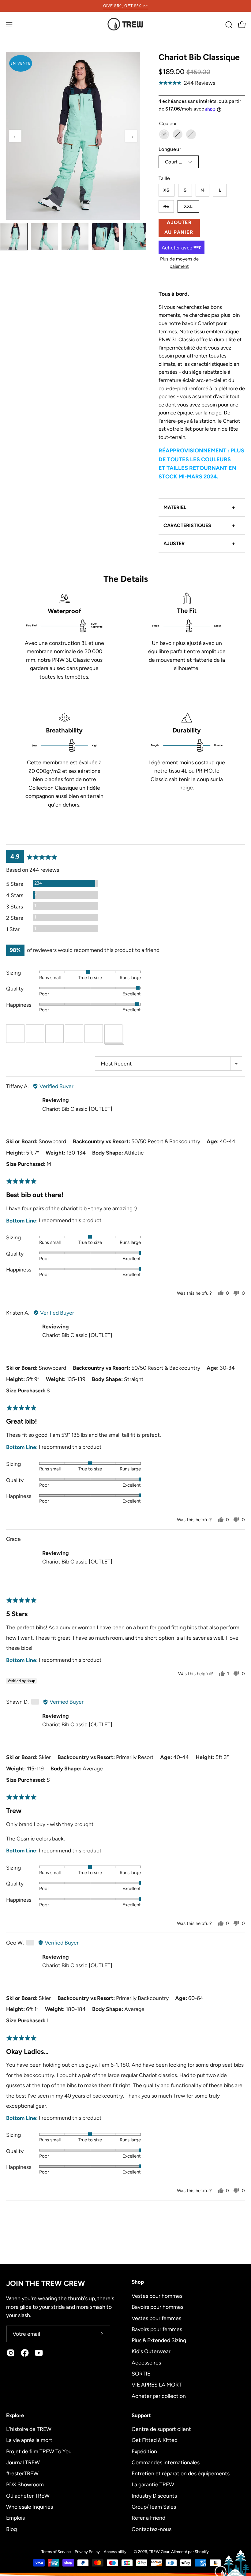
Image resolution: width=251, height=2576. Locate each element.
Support (141, 2415)
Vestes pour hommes (157, 2296)
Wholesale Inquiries (30, 2507)
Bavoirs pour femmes (157, 2329)
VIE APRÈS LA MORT (157, 2385)
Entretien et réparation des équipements (181, 2473)
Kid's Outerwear (151, 2351)
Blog (11, 2529)
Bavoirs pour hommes (157, 2307)
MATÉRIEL (199, 507)
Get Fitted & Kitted (155, 2440)
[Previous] (15, 136)
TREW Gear (159, 2552)
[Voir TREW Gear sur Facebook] (25, 2353)
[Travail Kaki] (178, 134)
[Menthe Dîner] (164, 134)
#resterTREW (22, 2473)
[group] (125, 6)
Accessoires (146, 2362)
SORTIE (141, 2373)
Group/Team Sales (154, 2507)
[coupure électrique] (191, 134)
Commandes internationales (166, 2462)
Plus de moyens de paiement (179, 262)
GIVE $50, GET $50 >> (126, 6)
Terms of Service (56, 2552)
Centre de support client (161, 2429)
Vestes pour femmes (156, 2318)
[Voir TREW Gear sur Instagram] (11, 2353)
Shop (138, 2282)
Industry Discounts (154, 2495)
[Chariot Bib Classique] (14, 237)
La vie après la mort (29, 2440)
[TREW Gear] (125, 25)
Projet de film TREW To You (39, 2451)
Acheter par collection (159, 2396)
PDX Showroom (25, 2484)
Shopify (202, 2552)
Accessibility (115, 2552)
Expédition (144, 2451)
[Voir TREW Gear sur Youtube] (39, 2353)
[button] (228, 25)
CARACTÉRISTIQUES (199, 526)
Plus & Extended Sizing (159, 2340)
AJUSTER (199, 544)
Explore (15, 2415)
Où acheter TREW (28, 2495)
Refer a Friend (148, 2518)
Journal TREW (23, 2462)
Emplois (15, 2518)
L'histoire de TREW (29, 2429)
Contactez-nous (152, 2529)
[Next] (131, 136)
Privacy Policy (87, 2552)
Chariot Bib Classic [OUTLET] (77, 1109)
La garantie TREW (153, 2484)
